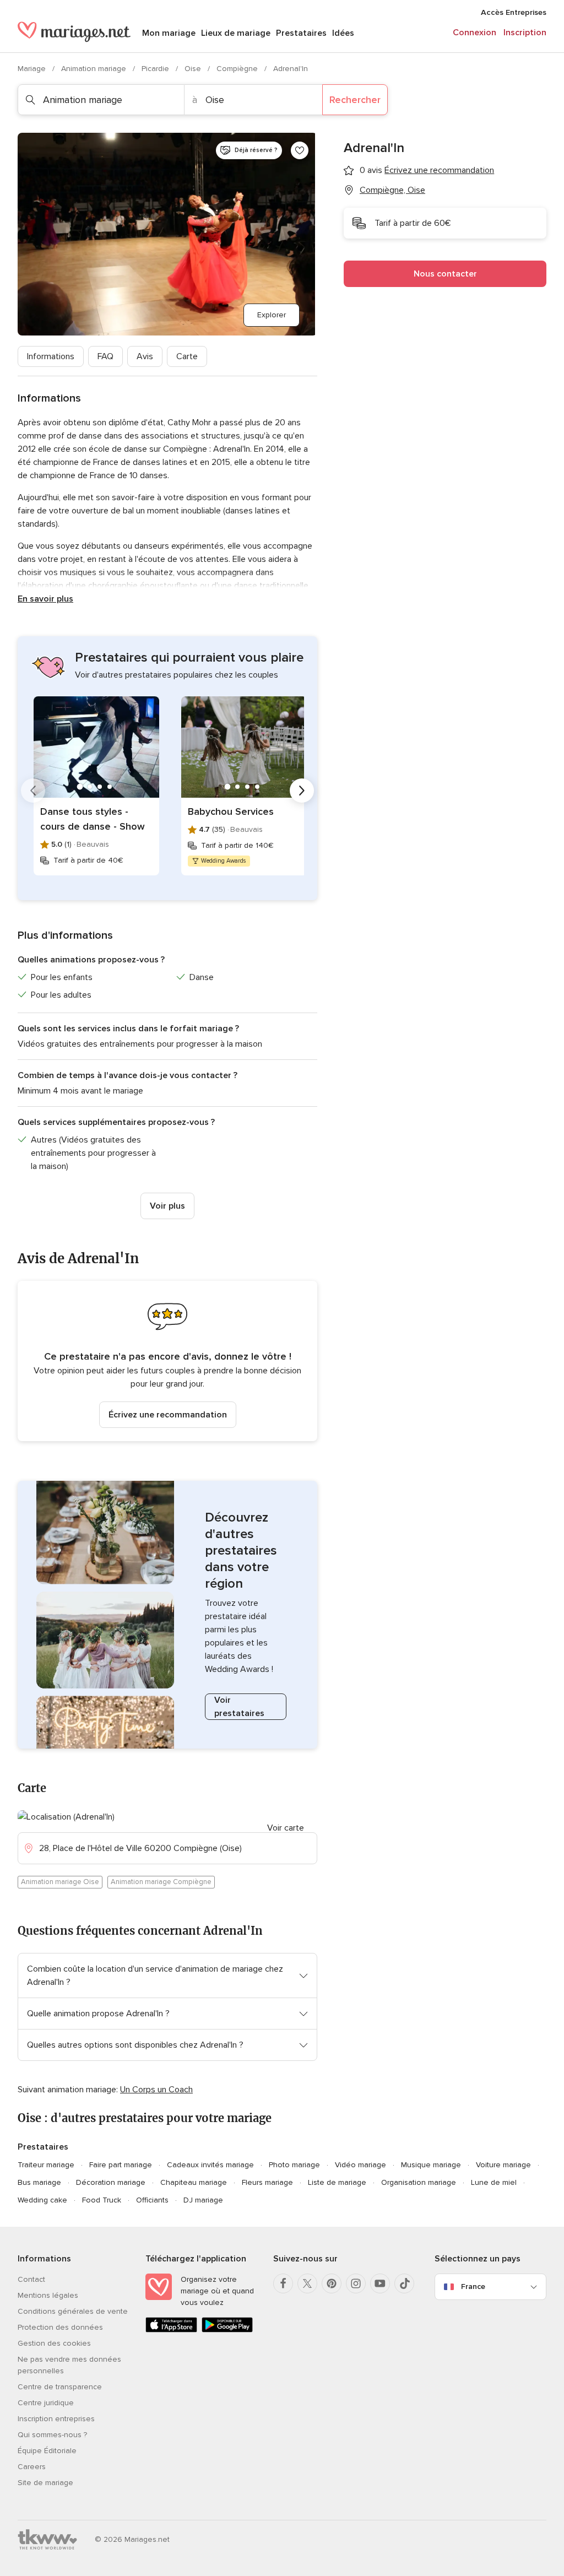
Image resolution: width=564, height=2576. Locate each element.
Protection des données (60, 2327)
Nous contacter (445, 274)
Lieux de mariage (236, 33)
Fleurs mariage (267, 2182)
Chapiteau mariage (194, 2182)
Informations (51, 356)
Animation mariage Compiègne (161, 1882)
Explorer (272, 315)
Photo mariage (294, 2165)
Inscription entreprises (56, 2419)
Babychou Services (231, 811)
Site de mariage (45, 2483)
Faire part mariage (121, 2165)
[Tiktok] (404, 2283)
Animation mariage (95, 69)
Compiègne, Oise (392, 190)
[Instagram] (356, 2283)
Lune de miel (494, 2182)
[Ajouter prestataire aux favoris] (300, 150)
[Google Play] (227, 2330)
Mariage (33, 69)
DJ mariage (203, 2200)
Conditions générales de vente (73, 2311)
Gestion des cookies (54, 2343)
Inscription (525, 33)
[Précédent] (33, 791)
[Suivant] (302, 791)
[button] (167, 1361)
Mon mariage (169, 33)
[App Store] (171, 2330)
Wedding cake (42, 2200)
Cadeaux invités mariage (210, 2165)
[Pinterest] (332, 2283)
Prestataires (301, 33)
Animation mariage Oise (60, 1882)
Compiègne (238, 69)
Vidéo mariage (360, 2165)
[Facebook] (283, 2283)
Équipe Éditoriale (47, 2451)
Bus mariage (39, 2182)
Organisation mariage (419, 2182)
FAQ (105, 356)
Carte (187, 356)
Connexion (474, 33)
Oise (194, 69)
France (473, 2287)
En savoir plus (45, 599)
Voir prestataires (239, 1707)
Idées (343, 33)
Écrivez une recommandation (168, 1415)
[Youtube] (380, 2283)
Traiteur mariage (46, 2165)
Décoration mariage (111, 2182)
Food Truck (102, 2200)
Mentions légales (48, 2295)
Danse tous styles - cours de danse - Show (93, 819)
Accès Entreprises (514, 12)
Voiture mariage (503, 2165)
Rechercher (355, 100)
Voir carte (286, 1828)
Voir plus (167, 1206)
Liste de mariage (337, 2182)
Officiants (152, 2200)
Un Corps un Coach (156, 2090)
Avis (145, 356)
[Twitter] (307, 2283)
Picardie (156, 69)
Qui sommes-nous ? (52, 2435)
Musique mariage (431, 2165)
